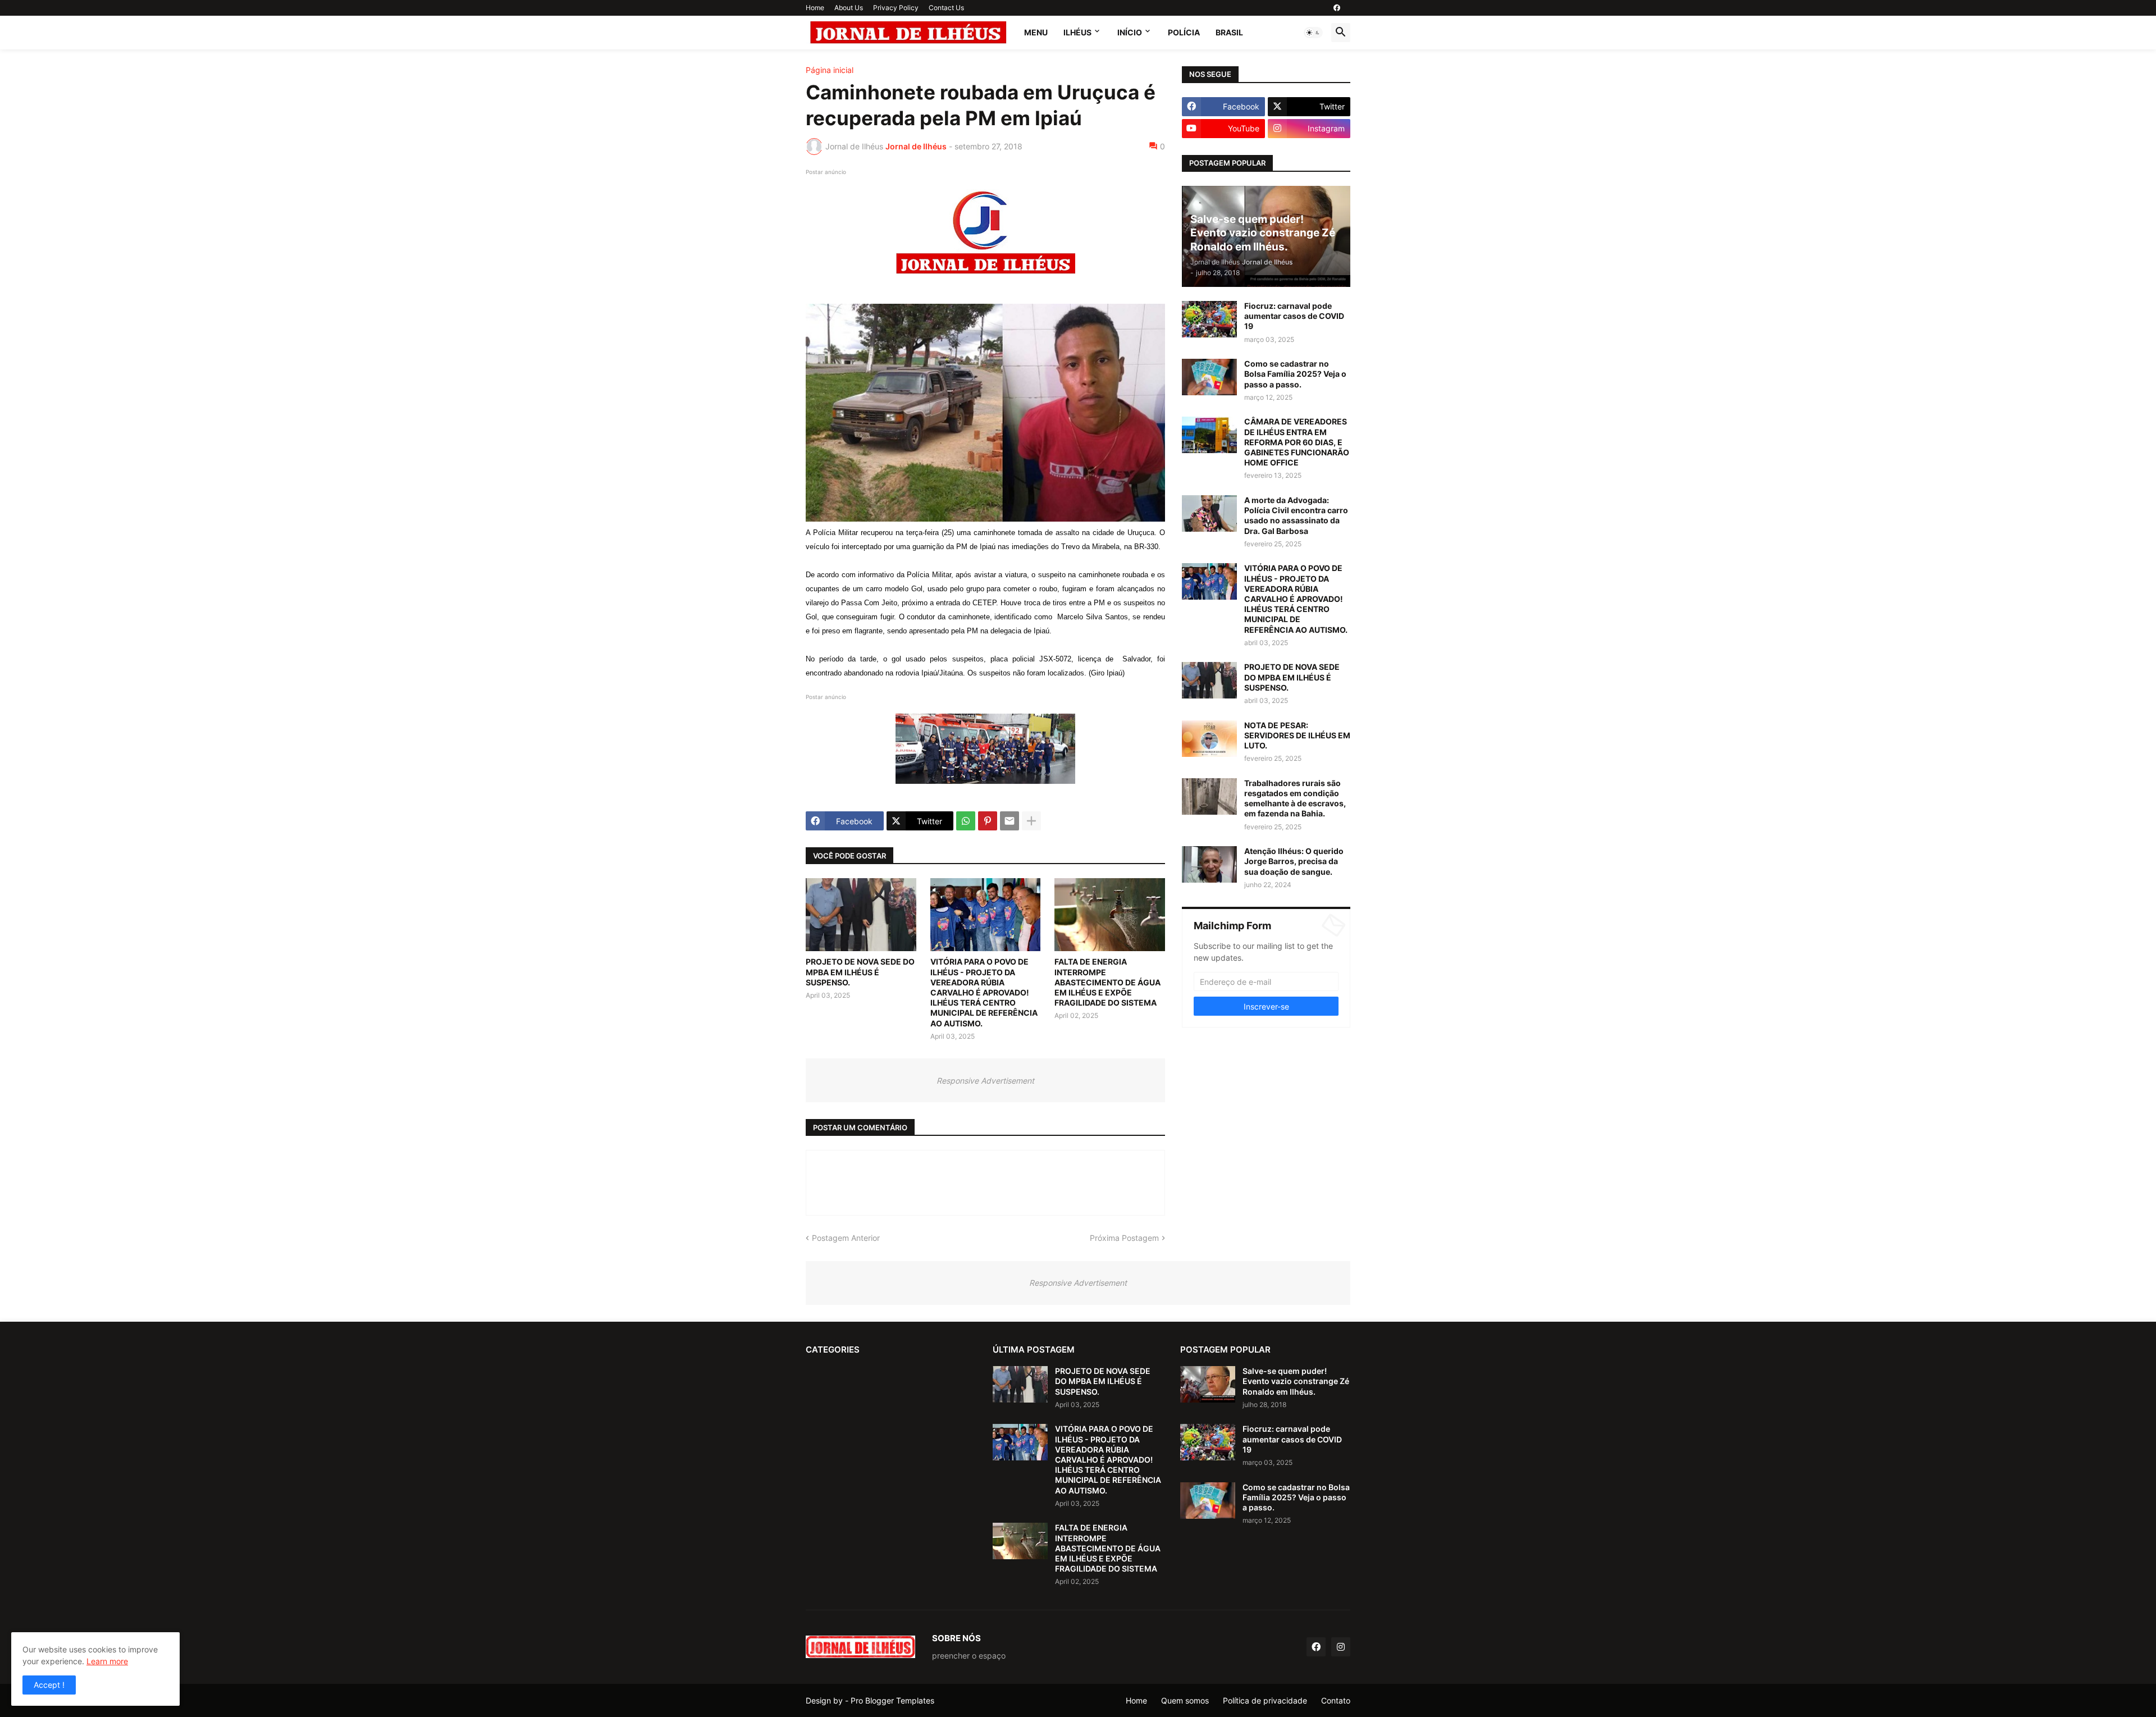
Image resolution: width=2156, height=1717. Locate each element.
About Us (849, 8)
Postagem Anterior (846, 1238)
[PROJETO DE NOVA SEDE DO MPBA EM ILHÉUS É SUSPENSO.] (861, 915)
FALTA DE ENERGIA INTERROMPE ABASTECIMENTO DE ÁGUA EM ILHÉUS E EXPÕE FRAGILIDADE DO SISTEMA (1107, 982)
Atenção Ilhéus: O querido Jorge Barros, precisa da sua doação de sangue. (1294, 861)
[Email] (1010, 821)
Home (815, 8)
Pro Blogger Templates (892, 1700)
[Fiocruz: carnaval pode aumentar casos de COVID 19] (1209, 319)
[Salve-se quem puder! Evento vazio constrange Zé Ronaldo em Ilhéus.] (1208, 1384)
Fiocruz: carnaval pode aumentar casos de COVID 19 (1294, 316)
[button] (1313, 33)
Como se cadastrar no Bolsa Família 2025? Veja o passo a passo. (1295, 374)
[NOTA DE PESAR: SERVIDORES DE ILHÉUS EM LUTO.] (1209, 739)
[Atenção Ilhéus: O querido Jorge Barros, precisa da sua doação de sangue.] (1209, 864)
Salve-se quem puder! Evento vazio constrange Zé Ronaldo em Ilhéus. (1296, 1381)
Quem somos (1185, 1700)
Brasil (1229, 32)
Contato (1336, 1700)
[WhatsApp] (966, 821)
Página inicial (830, 70)
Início (1130, 32)
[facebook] (1337, 8)
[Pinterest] (988, 821)
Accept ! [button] (49, 1685)
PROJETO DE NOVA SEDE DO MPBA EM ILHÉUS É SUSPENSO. (860, 972)
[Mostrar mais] (1031, 821)
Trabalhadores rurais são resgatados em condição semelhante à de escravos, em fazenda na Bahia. (1295, 798)
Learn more (107, 1661)
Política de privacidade (1265, 1700)
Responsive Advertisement (985, 1081)
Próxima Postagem (1124, 1238)
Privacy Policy (896, 8)
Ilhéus (1077, 32)
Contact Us (946, 8)
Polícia (1184, 32)
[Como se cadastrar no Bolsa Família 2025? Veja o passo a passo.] (1209, 377)
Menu (1036, 32)
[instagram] (1341, 1647)
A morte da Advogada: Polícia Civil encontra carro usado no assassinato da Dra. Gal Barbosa (1296, 515)
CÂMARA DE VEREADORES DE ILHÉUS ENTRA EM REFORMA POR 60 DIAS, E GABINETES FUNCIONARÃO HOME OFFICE (1297, 442)
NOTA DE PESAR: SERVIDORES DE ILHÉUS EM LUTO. (1297, 735)
